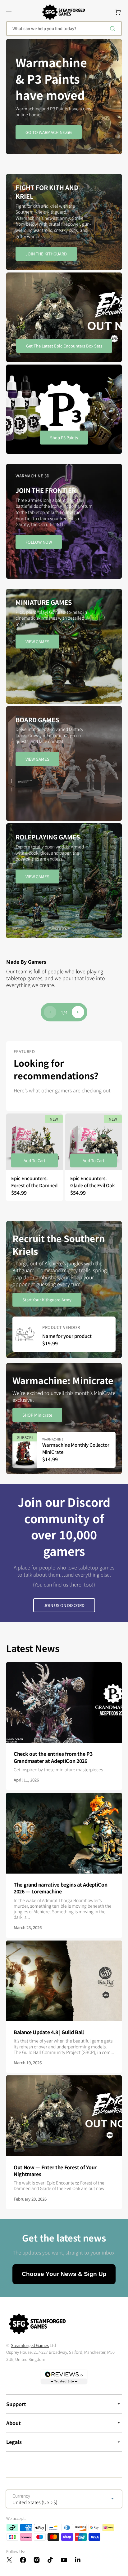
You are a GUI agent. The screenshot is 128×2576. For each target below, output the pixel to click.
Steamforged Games (30, 2345)
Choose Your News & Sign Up (64, 2274)
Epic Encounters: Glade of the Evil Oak (93, 1182)
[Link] (64, 222)
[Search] (114, 29)
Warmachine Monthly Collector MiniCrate (76, 1448)
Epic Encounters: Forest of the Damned (34, 1182)
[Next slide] (78, 1012)
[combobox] (64, 29)
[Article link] (64, 1726)
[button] (9, 12)
